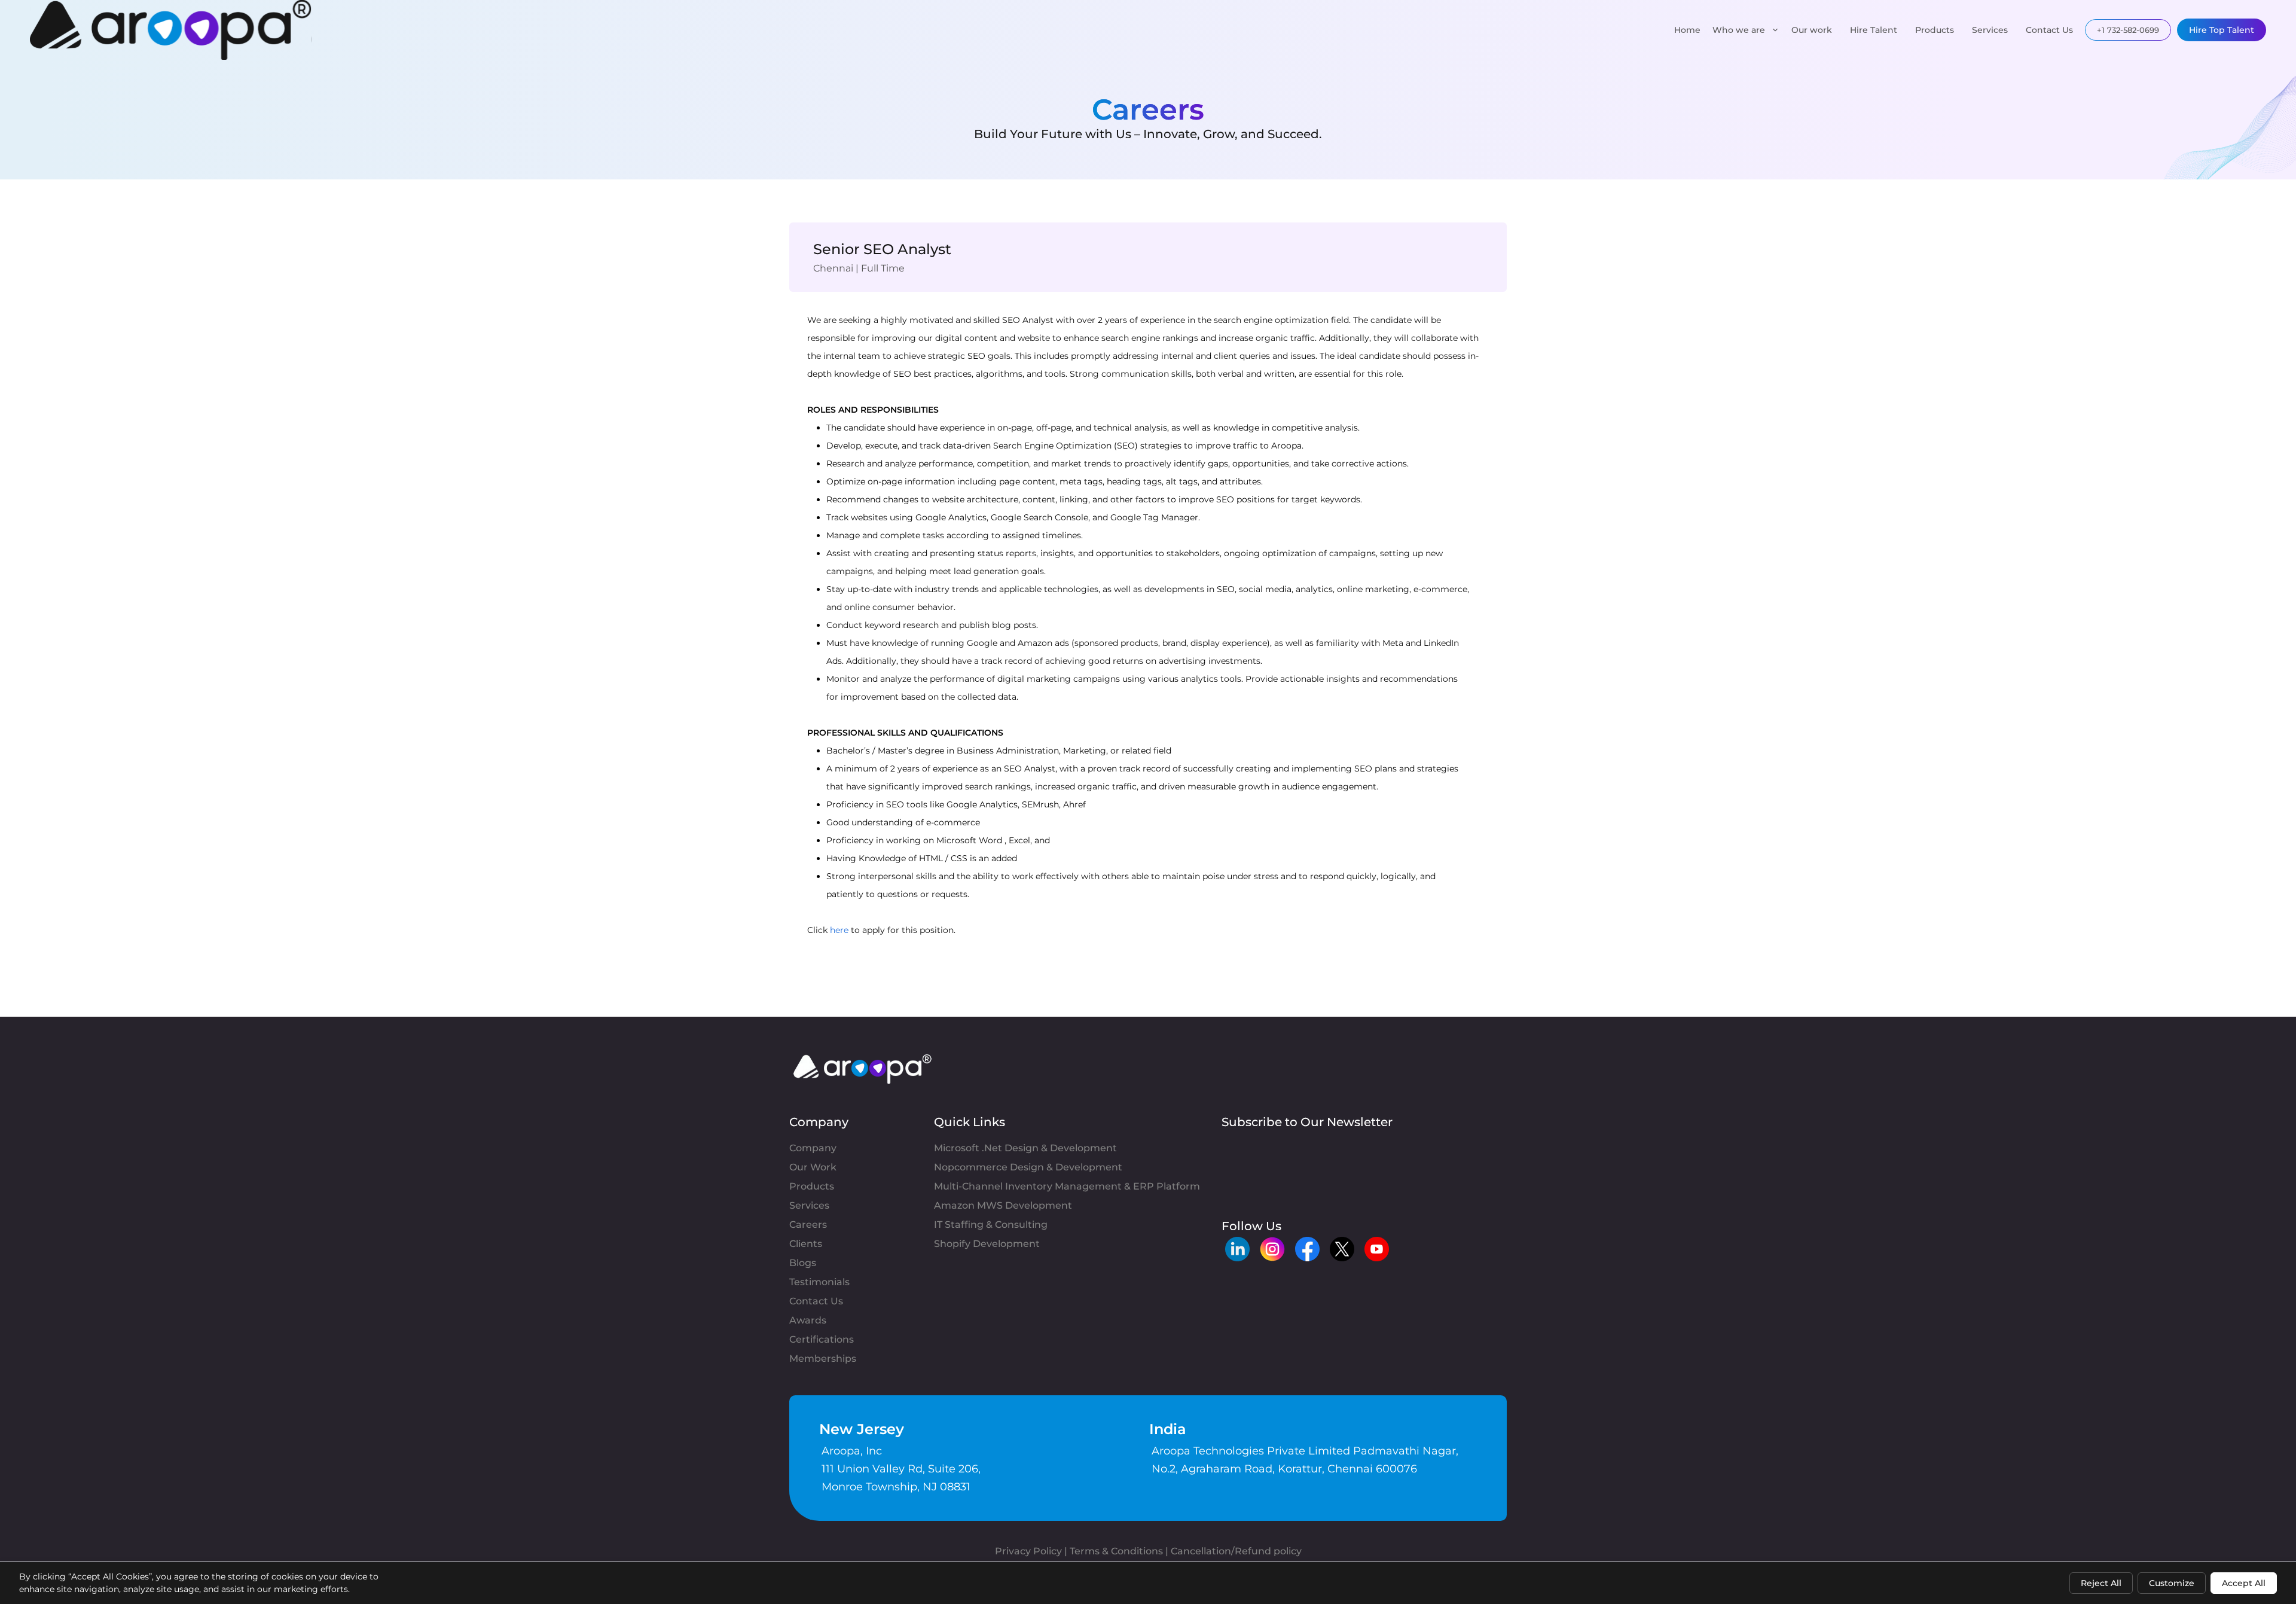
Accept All (2244, 1583)
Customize (2172, 1583)
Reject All (2101, 1583)
